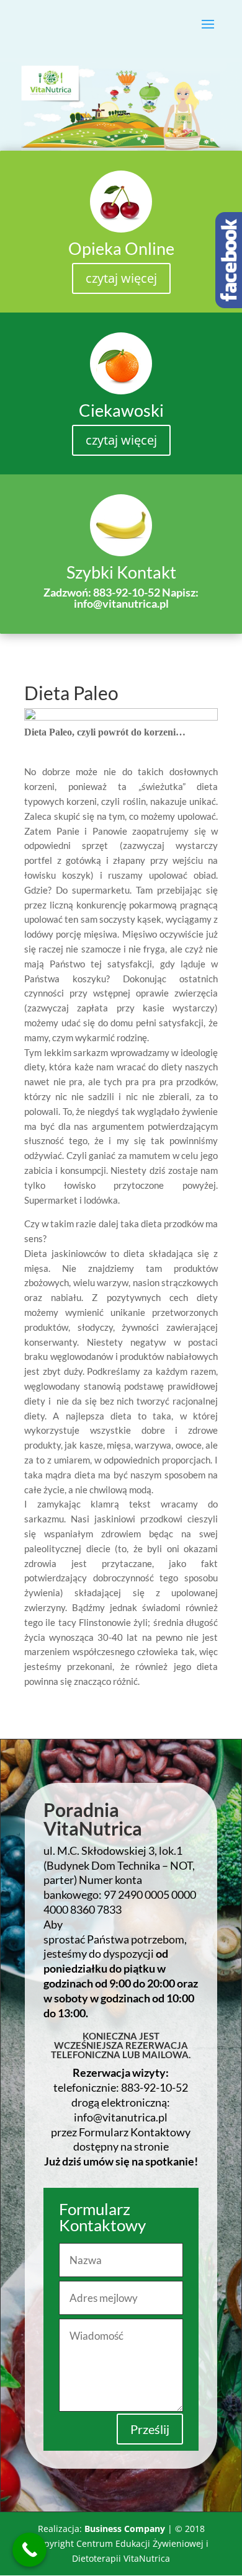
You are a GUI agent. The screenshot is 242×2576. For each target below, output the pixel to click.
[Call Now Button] (29, 2550)
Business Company (125, 2529)
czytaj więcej (121, 278)
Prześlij (150, 2429)
